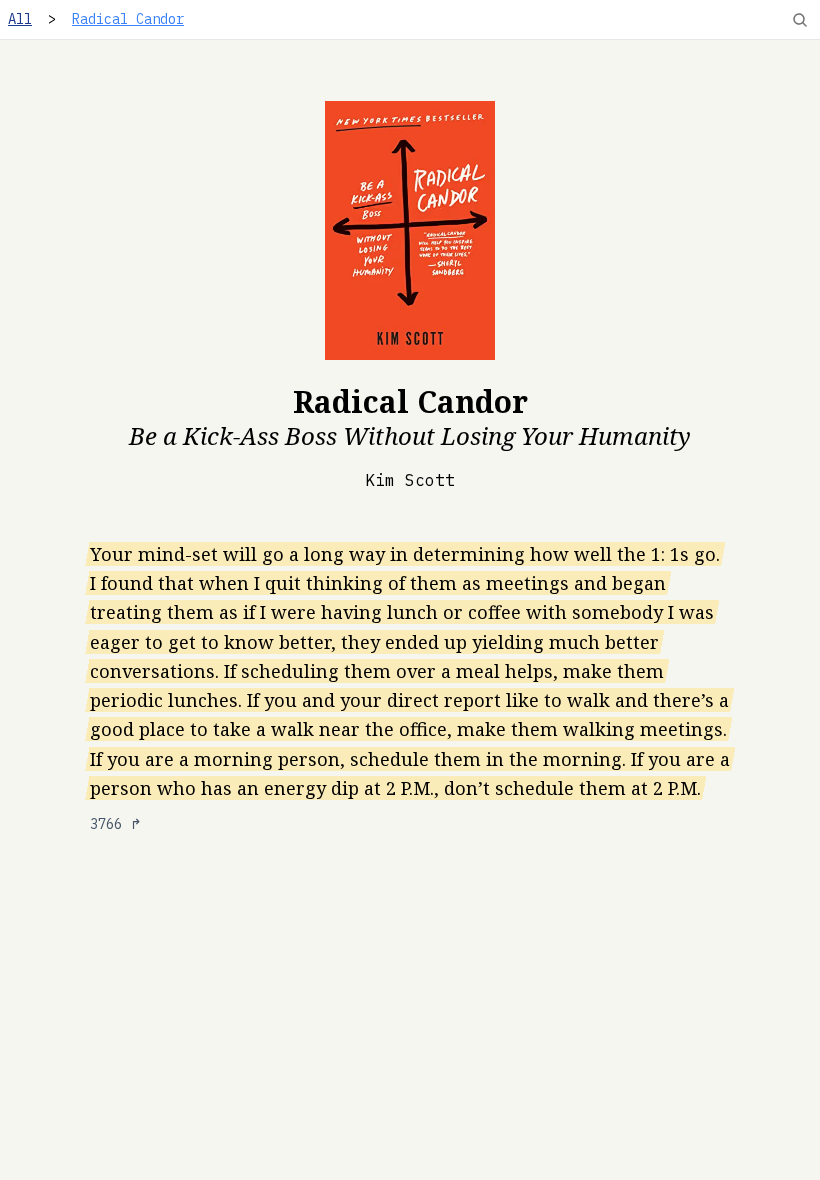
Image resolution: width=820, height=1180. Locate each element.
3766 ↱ (116, 824)
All (20, 19)
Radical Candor (128, 19)
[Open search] (800, 20)
